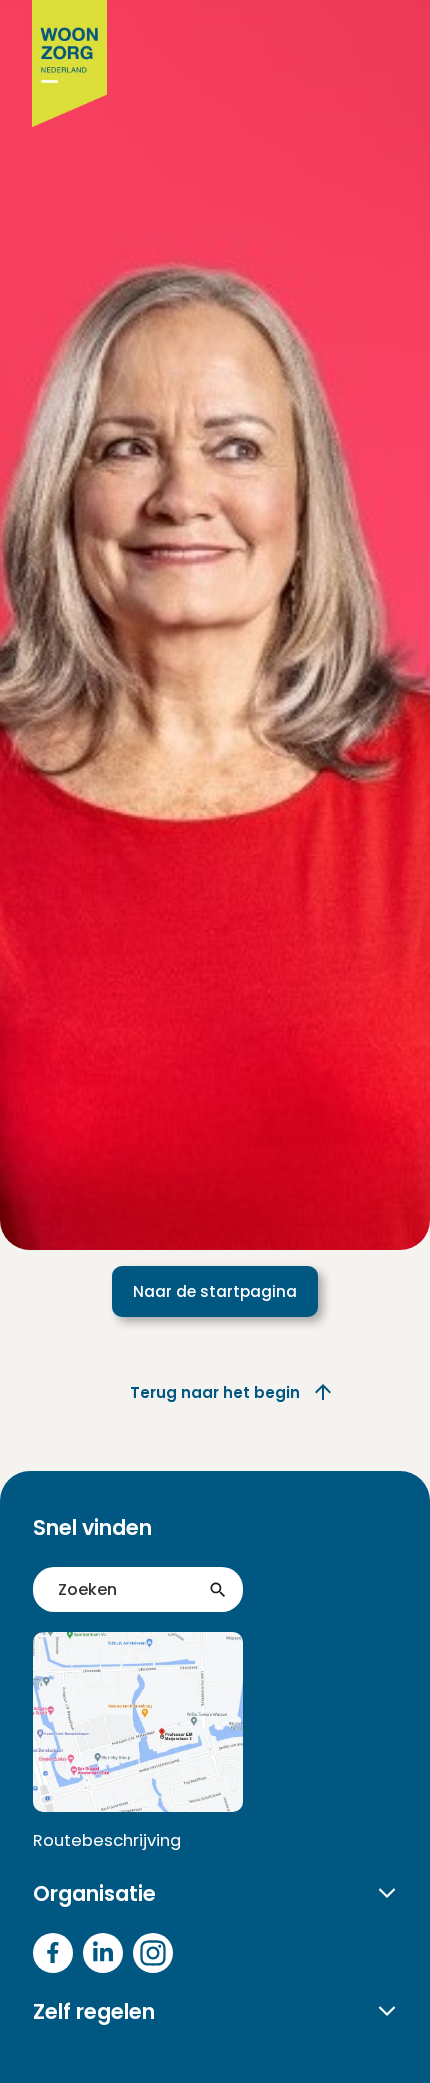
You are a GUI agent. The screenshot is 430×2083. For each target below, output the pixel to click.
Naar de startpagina (215, 1291)
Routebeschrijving (107, 1840)
